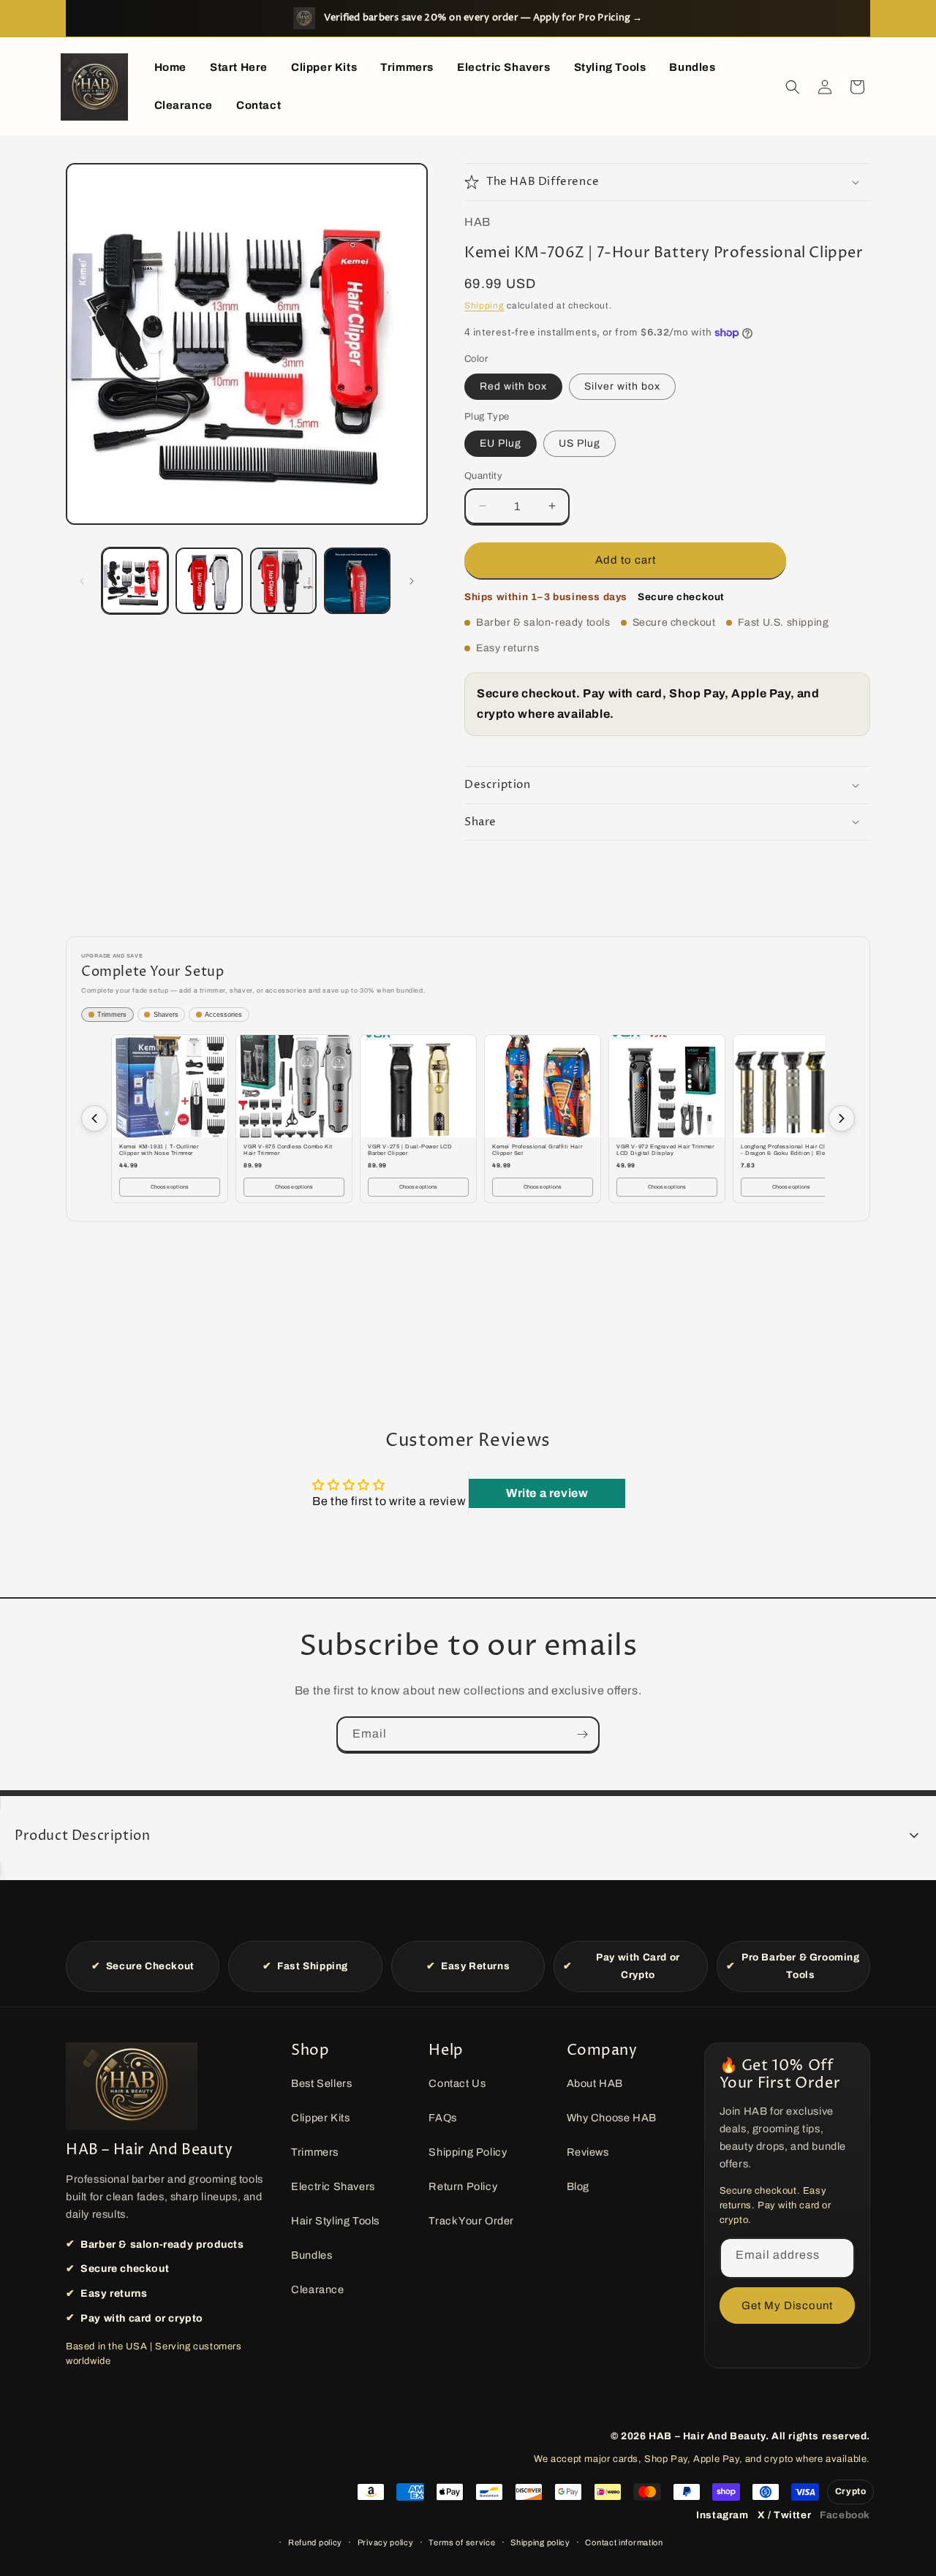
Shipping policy (540, 2542)
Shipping (484, 306)
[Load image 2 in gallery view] (209, 581)
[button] (793, 87)
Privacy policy (386, 2542)
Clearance (184, 105)
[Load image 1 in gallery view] (135, 581)
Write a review (547, 1493)
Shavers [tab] (166, 1015)
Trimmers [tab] (112, 1015)
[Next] (842, 1118)
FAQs (442, 2118)
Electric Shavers (504, 67)
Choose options (170, 1187)
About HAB (595, 2083)
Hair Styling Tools (335, 2221)
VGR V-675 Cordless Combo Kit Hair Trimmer (288, 1150)
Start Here (239, 67)
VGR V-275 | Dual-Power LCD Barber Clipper (410, 1150)
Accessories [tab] (223, 1015)
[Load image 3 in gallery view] (283, 581)
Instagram (722, 2515)
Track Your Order (471, 2221)
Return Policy (463, 2186)
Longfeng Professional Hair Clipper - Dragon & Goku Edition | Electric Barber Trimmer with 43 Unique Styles (790, 1151)
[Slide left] (82, 581)
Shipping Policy (468, 2152)
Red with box (513, 386)
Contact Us (457, 2083)
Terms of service (462, 2542)
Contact (258, 105)
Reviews (588, 2152)
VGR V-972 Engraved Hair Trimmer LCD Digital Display (665, 1150)
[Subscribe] (582, 1734)
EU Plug (501, 443)
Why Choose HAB (612, 2118)
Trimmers (407, 67)
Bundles (692, 67)
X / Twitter (785, 2515)
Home (170, 67)
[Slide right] (412, 581)
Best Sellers (321, 2083)
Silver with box (622, 386)
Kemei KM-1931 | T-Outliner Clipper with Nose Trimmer (159, 1150)
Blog (578, 2186)
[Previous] (94, 1118)
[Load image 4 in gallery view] (357, 581)
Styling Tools (610, 67)
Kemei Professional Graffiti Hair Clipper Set (537, 1150)
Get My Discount (787, 2306)
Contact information (624, 2542)
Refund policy (315, 2542)
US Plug (580, 443)
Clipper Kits (324, 67)
